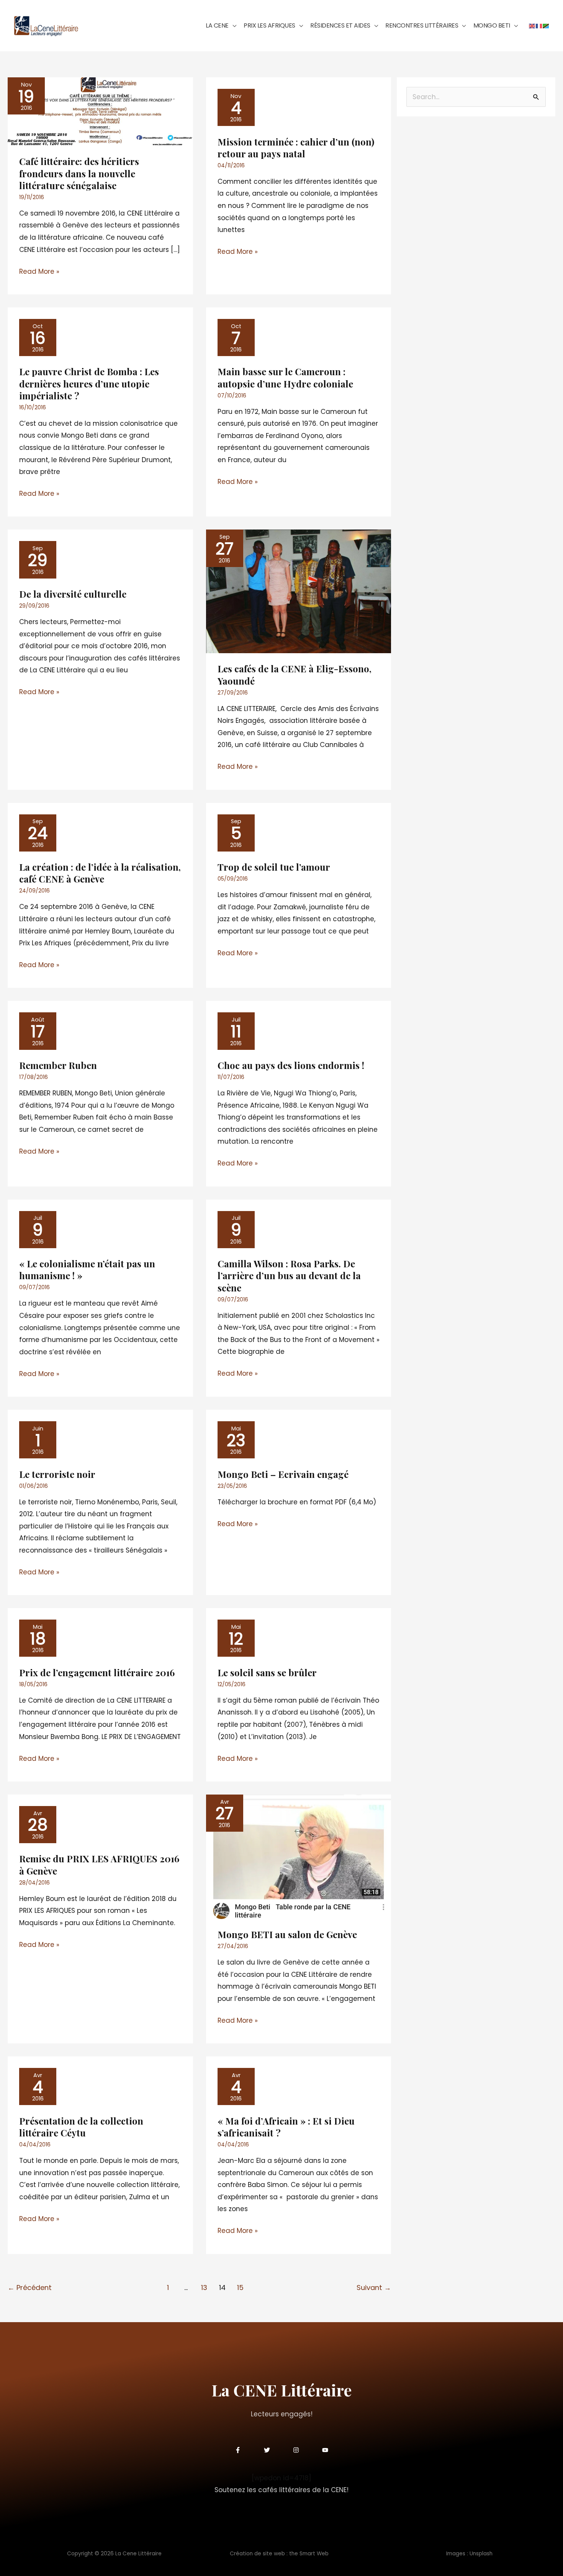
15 (240, 2288)
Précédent (30, 2288)
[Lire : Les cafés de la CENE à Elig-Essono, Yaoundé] (299, 591)
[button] (232, 25)
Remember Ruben (58, 1065)
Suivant (374, 2288)
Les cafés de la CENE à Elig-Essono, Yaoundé (295, 674)
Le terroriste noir (57, 1474)
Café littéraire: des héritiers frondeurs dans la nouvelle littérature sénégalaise (79, 173)
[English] (532, 25)
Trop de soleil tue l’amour (274, 867)
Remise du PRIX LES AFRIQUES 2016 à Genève (99, 1864)
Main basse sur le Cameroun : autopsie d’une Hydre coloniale (285, 377)
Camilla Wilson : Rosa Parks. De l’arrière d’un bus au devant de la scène (289, 1275)
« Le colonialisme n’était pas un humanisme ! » (87, 1269)
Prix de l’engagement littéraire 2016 (97, 1672)
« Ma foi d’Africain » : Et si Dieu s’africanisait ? (286, 2127)
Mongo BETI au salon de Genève (287, 1934)
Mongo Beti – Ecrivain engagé (283, 1474)
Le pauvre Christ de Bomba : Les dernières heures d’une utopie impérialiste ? (89, 383)
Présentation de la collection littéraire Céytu (81, 2127)
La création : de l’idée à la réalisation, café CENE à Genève (100, 873)
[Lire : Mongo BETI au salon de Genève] (299, 1856)
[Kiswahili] (546, 25)
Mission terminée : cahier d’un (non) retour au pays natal (296, 148)
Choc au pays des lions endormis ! (291, 1065)
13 (204, 2288)
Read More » (39, 271)
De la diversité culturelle (73, 594)
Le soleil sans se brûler (267, 1672)
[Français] (539, 25)
